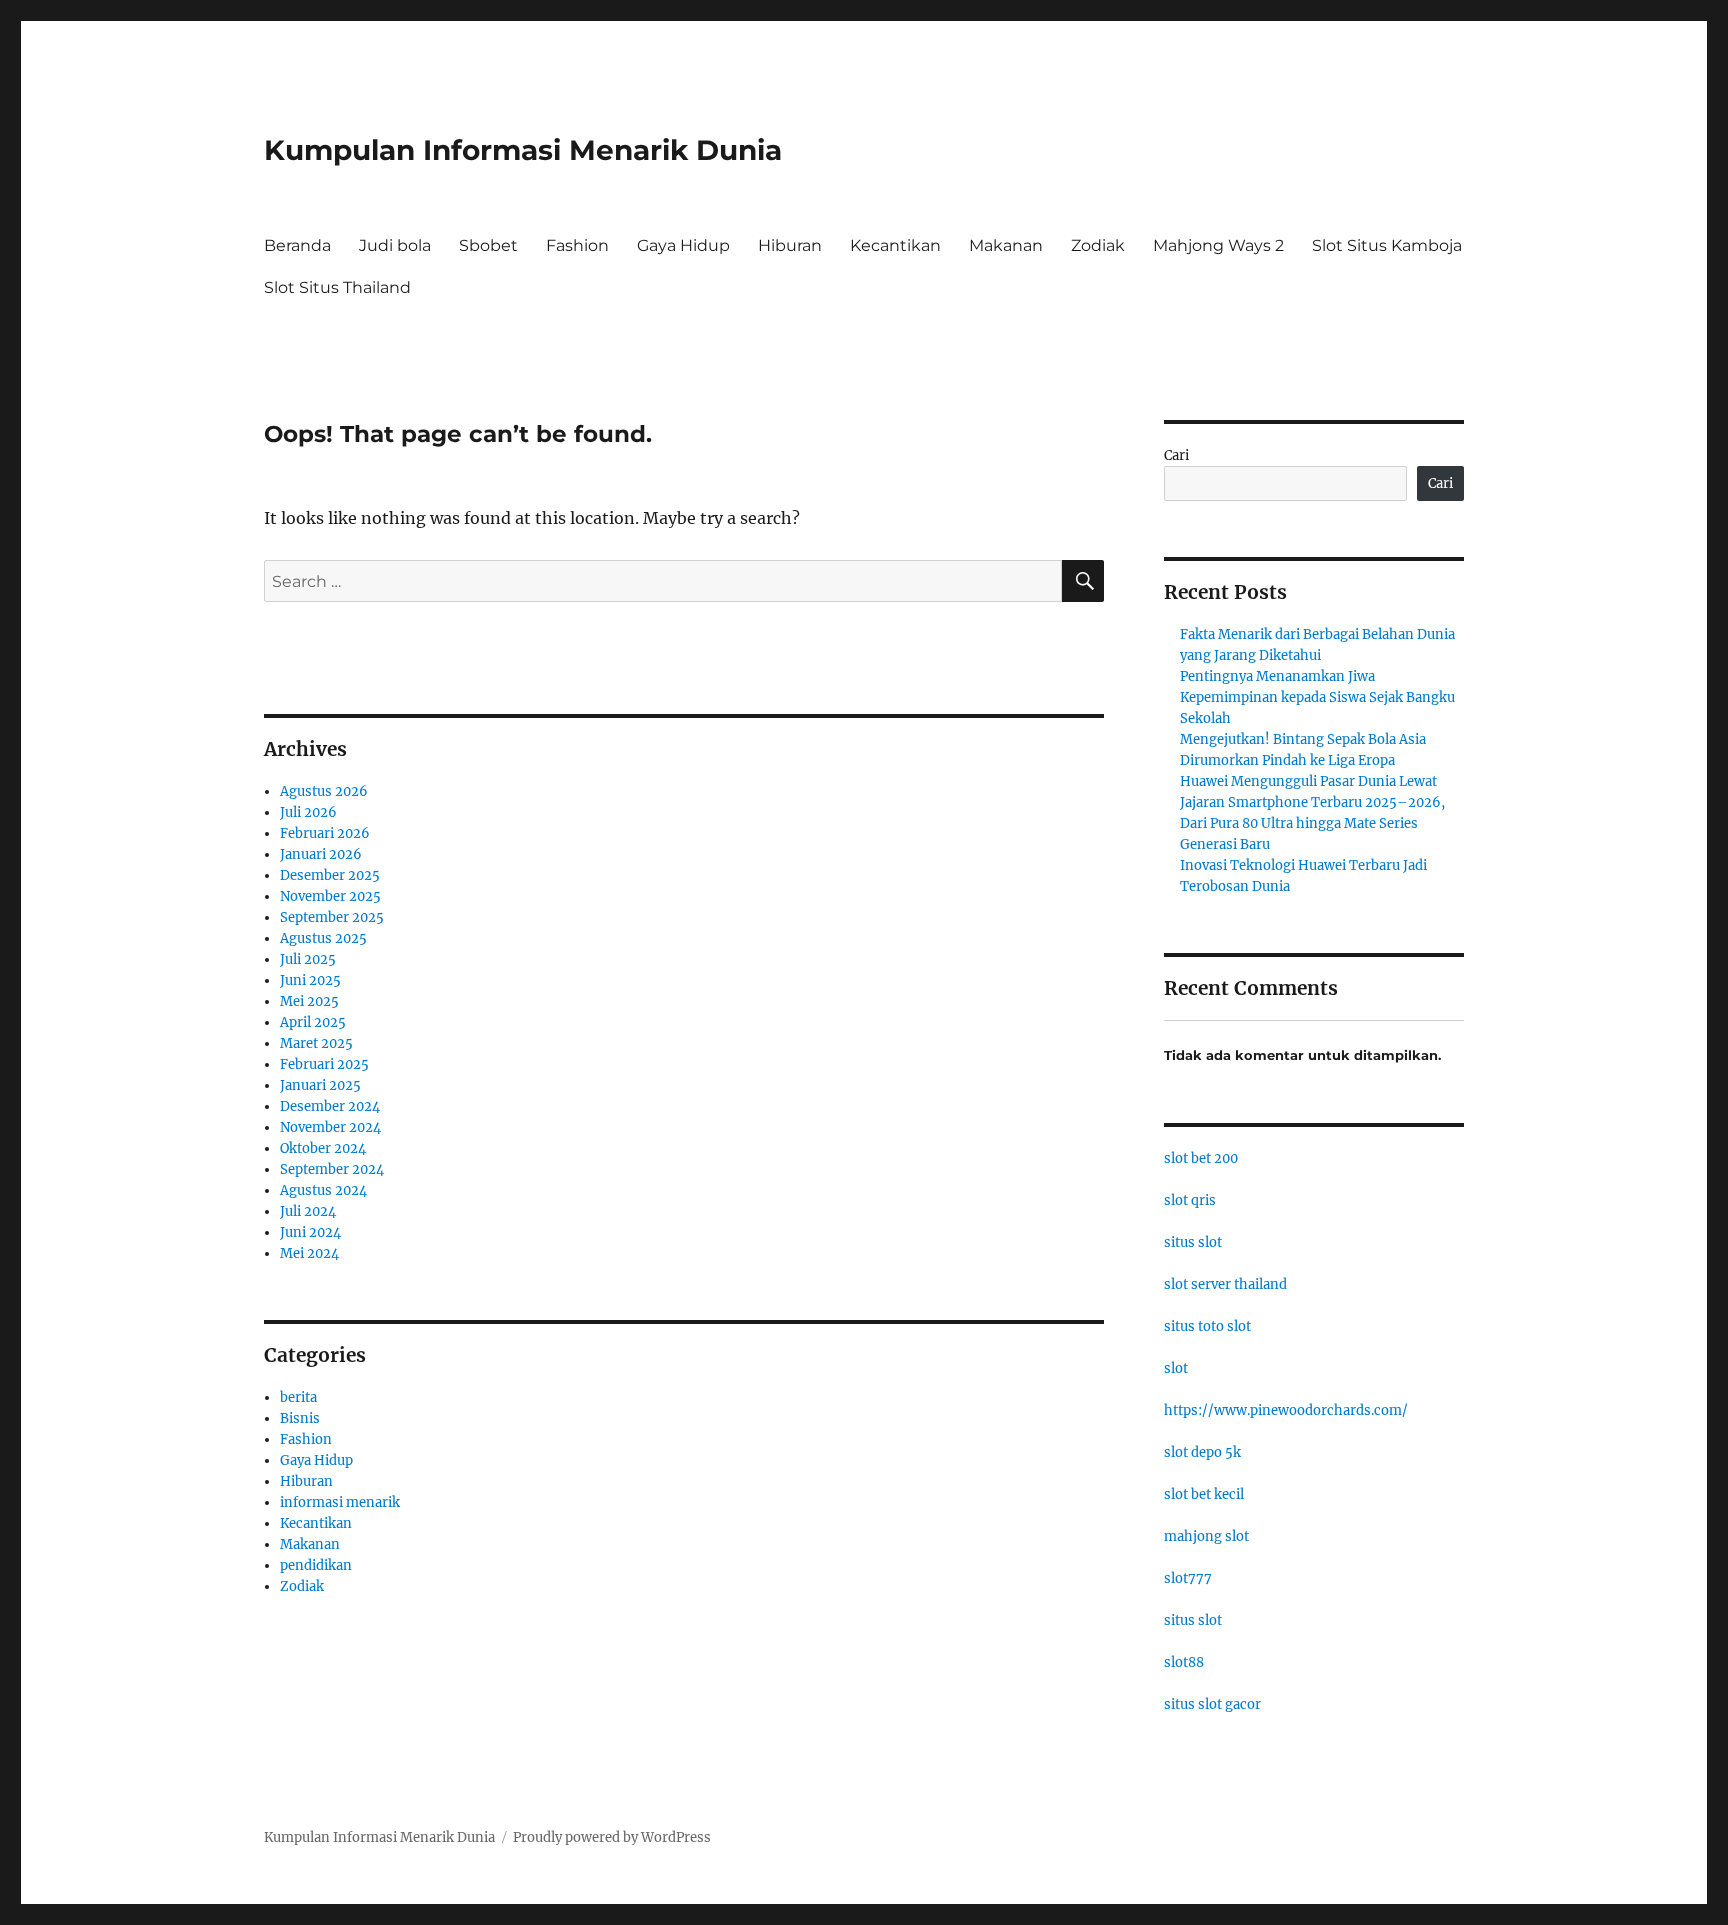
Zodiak (1098, 245)
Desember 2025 (330, 875)
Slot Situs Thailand (337, 287)
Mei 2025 (309, 1001)
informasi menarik (340, 1502)
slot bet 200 (1201, 1158)
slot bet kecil (1204, 1494)
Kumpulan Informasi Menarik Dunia (523, 150)
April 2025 (313, 1022)
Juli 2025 (308, 959)
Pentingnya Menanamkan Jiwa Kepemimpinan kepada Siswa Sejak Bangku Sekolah (1317, 697)
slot (1176, 1368)
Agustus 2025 (323, 938)
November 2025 (330, 896)
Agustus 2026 (324, 791)
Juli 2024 (308, 1211)
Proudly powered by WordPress (612, 1837)
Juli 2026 (308, 812)
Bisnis (300, 1418)
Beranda (297, 245)
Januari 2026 (321, 854)
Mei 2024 (309, 1253)
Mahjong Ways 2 (1218, 245)
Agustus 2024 (323, 1190)
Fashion (577, 245)
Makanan (1006, 245)
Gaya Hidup (683, 245)
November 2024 (330, 1127)
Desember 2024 (330, 1106)
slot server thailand (1225, 1284)
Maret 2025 (316, 1043)
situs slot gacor (1212, 1704)
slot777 (1188, 1578)
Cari (1176, 455)
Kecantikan (895, 245)
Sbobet (488, 245)
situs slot (1193, 1242)
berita (298, 1397)
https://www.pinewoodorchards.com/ (1286, 1410)
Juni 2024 (310, 1232)
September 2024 (332, 1169)
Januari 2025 (320, 1085)
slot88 (1184, 1662)
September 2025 (332, 917)
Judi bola (395, 245)
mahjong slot (1206, 1536)
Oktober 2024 (323, 1148)
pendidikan (316, 1565)
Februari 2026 (325, 833)
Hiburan (790, 245)
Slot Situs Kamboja (1387, 245)
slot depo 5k (1202, 1452)
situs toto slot (1207, 1326)
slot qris (1190, 1200)
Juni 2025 (310, 980)
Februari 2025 (324, 1064)
